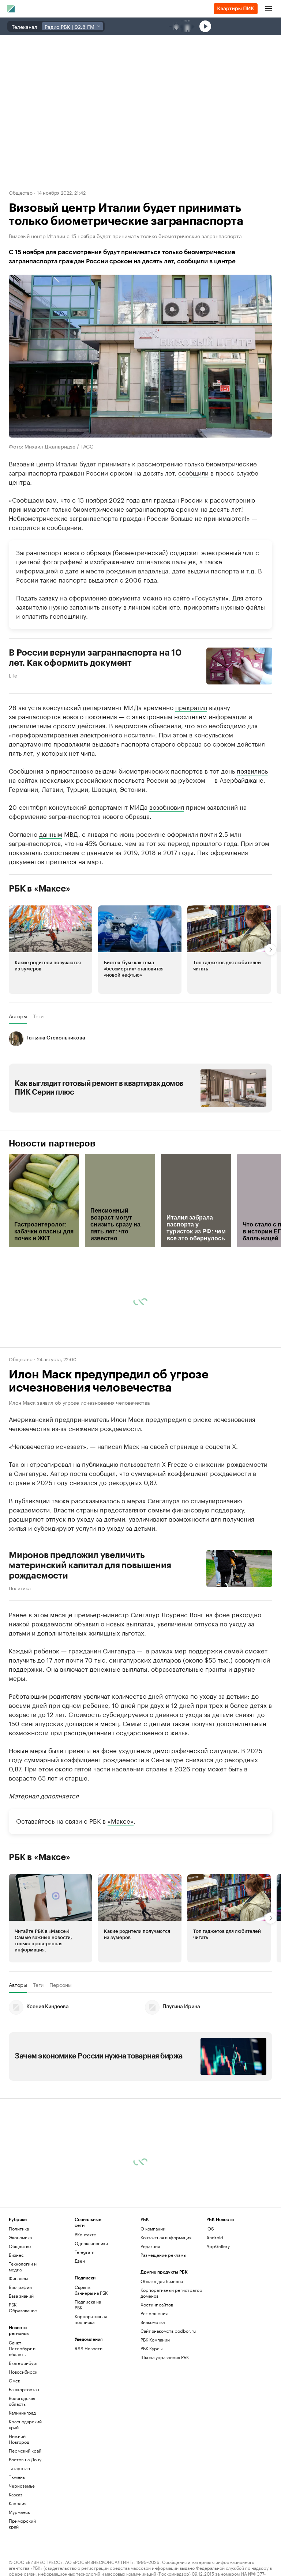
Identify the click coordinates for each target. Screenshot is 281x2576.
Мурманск (19, 2512)
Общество (21, 192)
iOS (210, 2228)
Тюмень (17, 2477)
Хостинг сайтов (157, 2304)
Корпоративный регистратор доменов (171, 2293)
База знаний (21, 2296)
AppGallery (218, 2246)
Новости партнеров (52, 1144)
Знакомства (153, 2322)
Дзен (80, 2261)
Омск (14, 2380)
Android (215, 2237)
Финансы (18, 2278)
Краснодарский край (25, 2424)
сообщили (193, 472)
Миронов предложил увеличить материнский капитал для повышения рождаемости (90, 1565)
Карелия (18, 2503)
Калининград (22, 2413)
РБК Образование (23, 2307)
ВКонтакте (85, 2234)
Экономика (20, 2237)
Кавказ (16, 2494)
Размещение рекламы (163, 2255)
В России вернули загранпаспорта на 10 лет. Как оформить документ (95, 658)
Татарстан (19, 2468)
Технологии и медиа (23, 2266)
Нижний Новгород (19, 2439)
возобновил (167, 806)
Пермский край (25, 2451)
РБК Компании (155, 2340)
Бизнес (16, 2255)
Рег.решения (154, 2313)
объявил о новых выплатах (114, 1623)
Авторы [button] (18, 1016)
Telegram (85, 2252)
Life (13, 675)
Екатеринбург (23, 2363)
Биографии (20, 2287)
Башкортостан (24, 2389)
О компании (153, 2228)
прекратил (191, 707)
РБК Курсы (151, 2348)
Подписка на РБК (88, 2304)
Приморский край (22, 2524)
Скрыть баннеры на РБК (91, 2290)
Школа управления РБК (165, 2357)
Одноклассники (91, 2243)
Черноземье (22, 2486)
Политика (20, 1588)
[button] (50, 950)
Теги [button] (38, 1016)
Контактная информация (166, 2237)
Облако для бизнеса (162, 2281)
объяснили (165, 725)
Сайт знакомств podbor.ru (168, 2331)
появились (252, 770)
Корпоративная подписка (91, 2319)
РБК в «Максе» (40, 889)
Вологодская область (22, 2401)
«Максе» (121, 1820)
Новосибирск (23, 2372)
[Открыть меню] (269, 9)
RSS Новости (89, 2348)
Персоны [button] (61, 1985)
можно (152, 597)
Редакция (150, 2246)
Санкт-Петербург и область (22, 2348)
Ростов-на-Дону (25, 2459)
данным (51, 833)
